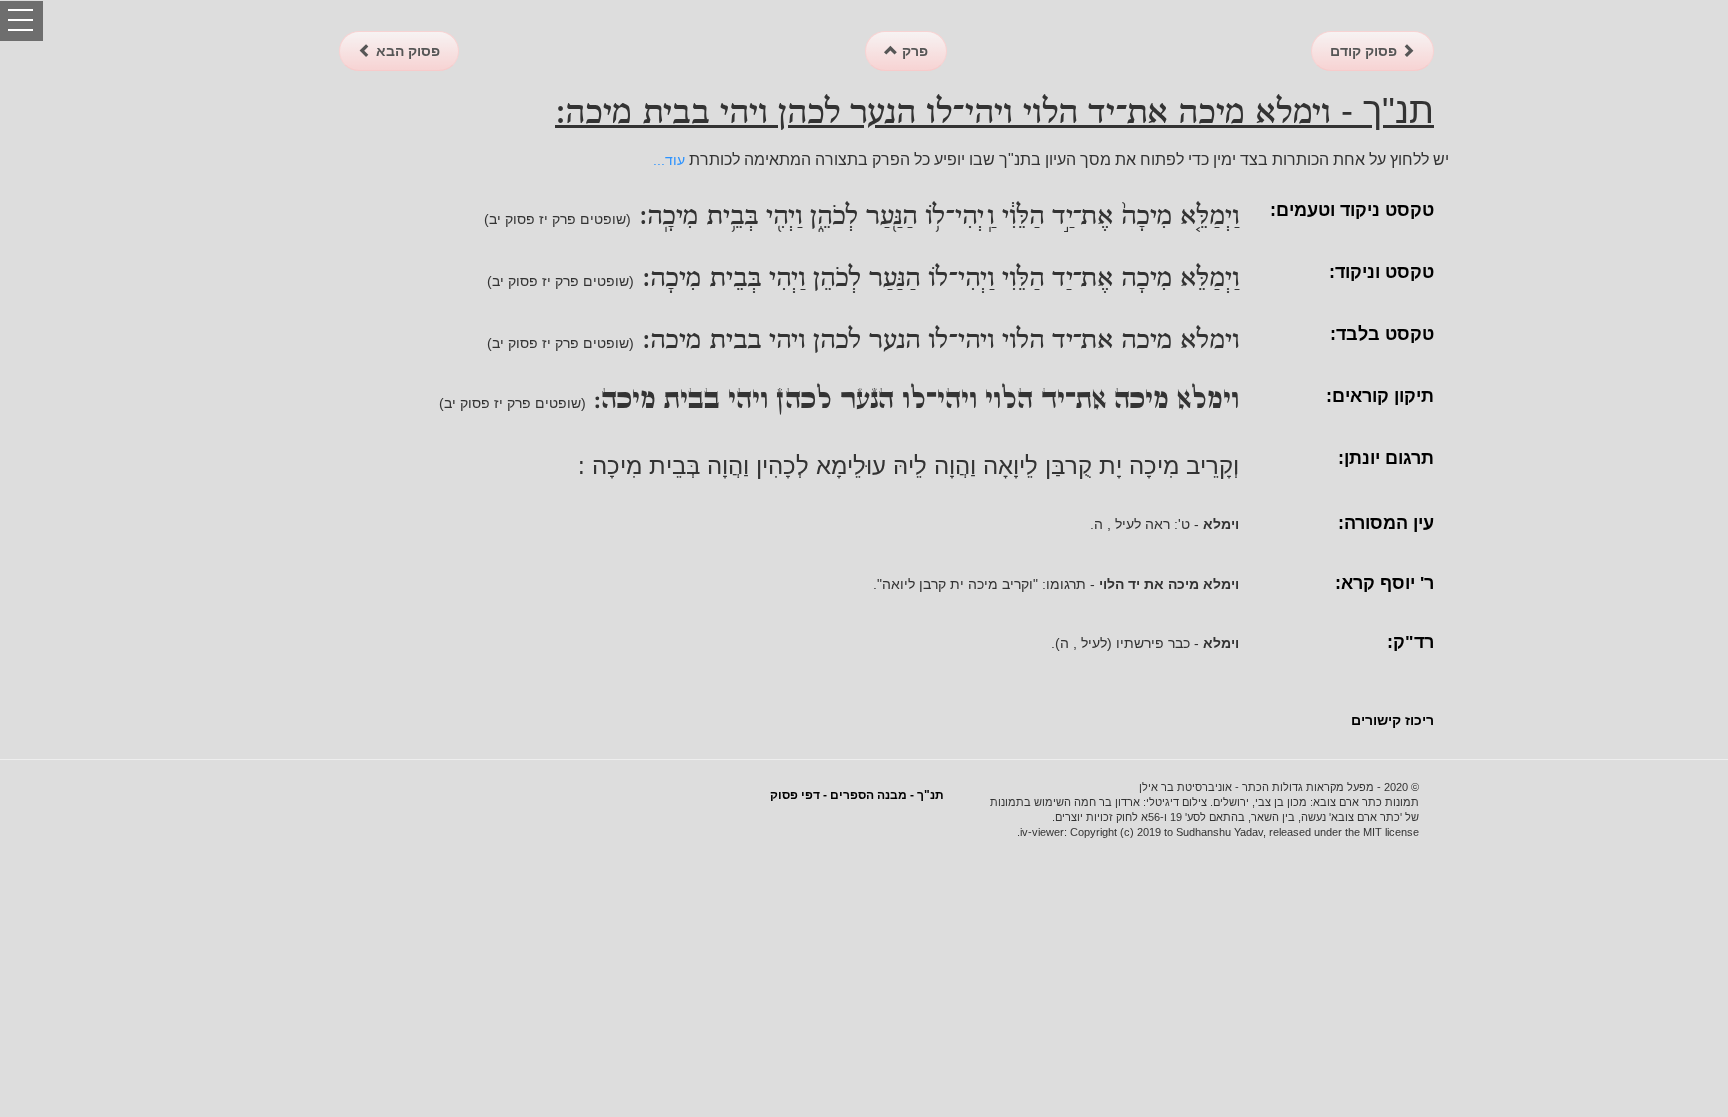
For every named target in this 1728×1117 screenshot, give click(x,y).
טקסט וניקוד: (1381, 272)
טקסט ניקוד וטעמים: (1352, 210)
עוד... (669, 160)
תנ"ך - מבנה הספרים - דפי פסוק (857, 795)
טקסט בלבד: (1382, 334)
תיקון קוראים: (1380, 396)
